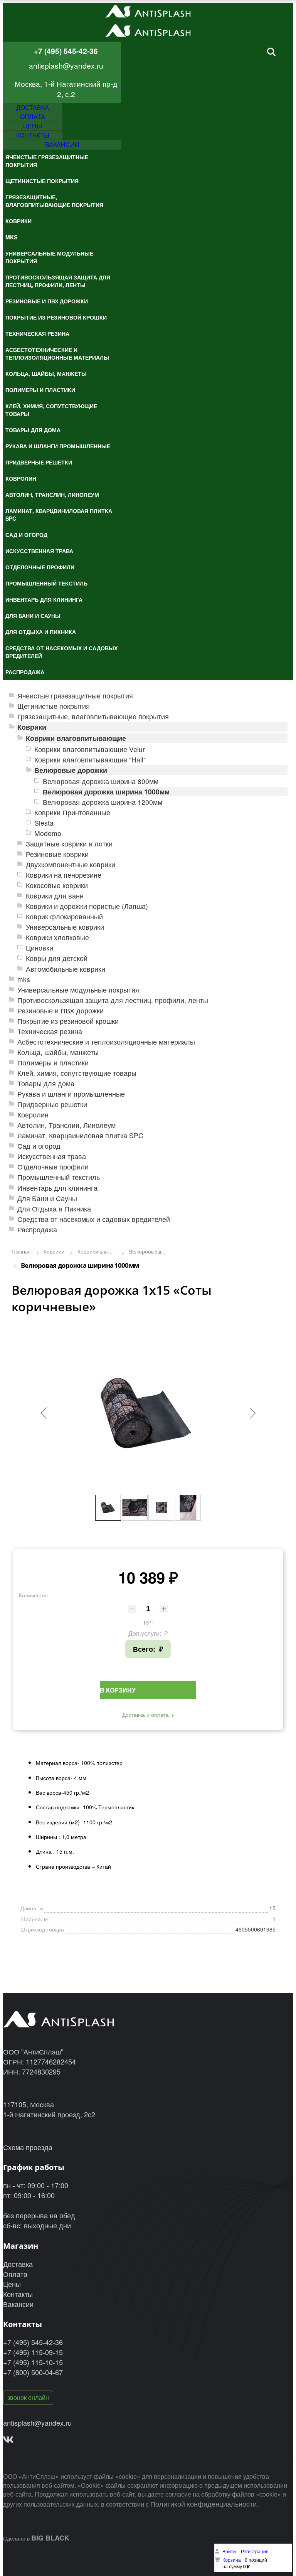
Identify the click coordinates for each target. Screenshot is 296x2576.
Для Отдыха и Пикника (54, 1209)
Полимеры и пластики (53, 1063)
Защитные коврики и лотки (69, 844)
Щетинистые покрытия (54, 706)
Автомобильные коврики (66, 969)
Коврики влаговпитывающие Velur (90, 749)
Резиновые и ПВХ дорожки (61, 1010)
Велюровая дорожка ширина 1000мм (106, 792)
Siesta (44, 823)
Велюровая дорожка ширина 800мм (101, 781)
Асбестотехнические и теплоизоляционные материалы (106, 1042)
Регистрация (255, 2551)
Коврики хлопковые (57, 937)
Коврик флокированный (64, 916)
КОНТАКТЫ (33, 135)
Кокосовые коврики (57, 885)
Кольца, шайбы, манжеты (58, 1052)
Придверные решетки (52, 1104)
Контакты (18, 2294)
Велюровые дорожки (71, 770)
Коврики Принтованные (72, 812)
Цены (12, 2284)
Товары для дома (46, 1083)
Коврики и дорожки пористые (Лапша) (87, 906)
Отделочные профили (53, 1167)
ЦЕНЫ (33, 126)
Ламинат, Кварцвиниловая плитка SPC (80, 1135)
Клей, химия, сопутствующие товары (77, 1073)
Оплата (15, 2274)
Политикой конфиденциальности (203, 2504)
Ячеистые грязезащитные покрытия (75, 696)
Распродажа (37, 1229)
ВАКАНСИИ (62, 144)
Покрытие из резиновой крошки (68, 1021)
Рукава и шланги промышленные (71, 1094)
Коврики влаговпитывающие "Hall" (90, 760)
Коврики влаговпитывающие (76, 738)
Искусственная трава (52, 1156)
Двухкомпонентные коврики (71, 864)
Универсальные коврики (65, 927)
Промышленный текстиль (59, 1177)
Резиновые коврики (57, 854)
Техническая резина (50, 1031)
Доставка (18, 2264)
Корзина (232, 2560)
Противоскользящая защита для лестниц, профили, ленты (113, 1000)
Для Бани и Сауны (47, 1198)
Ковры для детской (57, 958)
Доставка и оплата (145, 1715)
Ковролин (33, 1115)
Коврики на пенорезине (64, 875)
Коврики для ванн (55, 896)
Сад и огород (39, 1146)
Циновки (40, 948)
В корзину (118, 1690)
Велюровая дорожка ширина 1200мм (103, 802)
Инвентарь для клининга (57, 1188)
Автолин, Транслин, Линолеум (66, 1125)
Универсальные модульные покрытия (78, 990)
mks (24, 979)
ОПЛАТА (33, 117)
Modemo (48, 833)
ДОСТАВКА (33, 107)
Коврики (32, 727)
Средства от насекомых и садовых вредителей (94, 1219)
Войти (230, 2551)
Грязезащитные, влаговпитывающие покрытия (93, 716)
